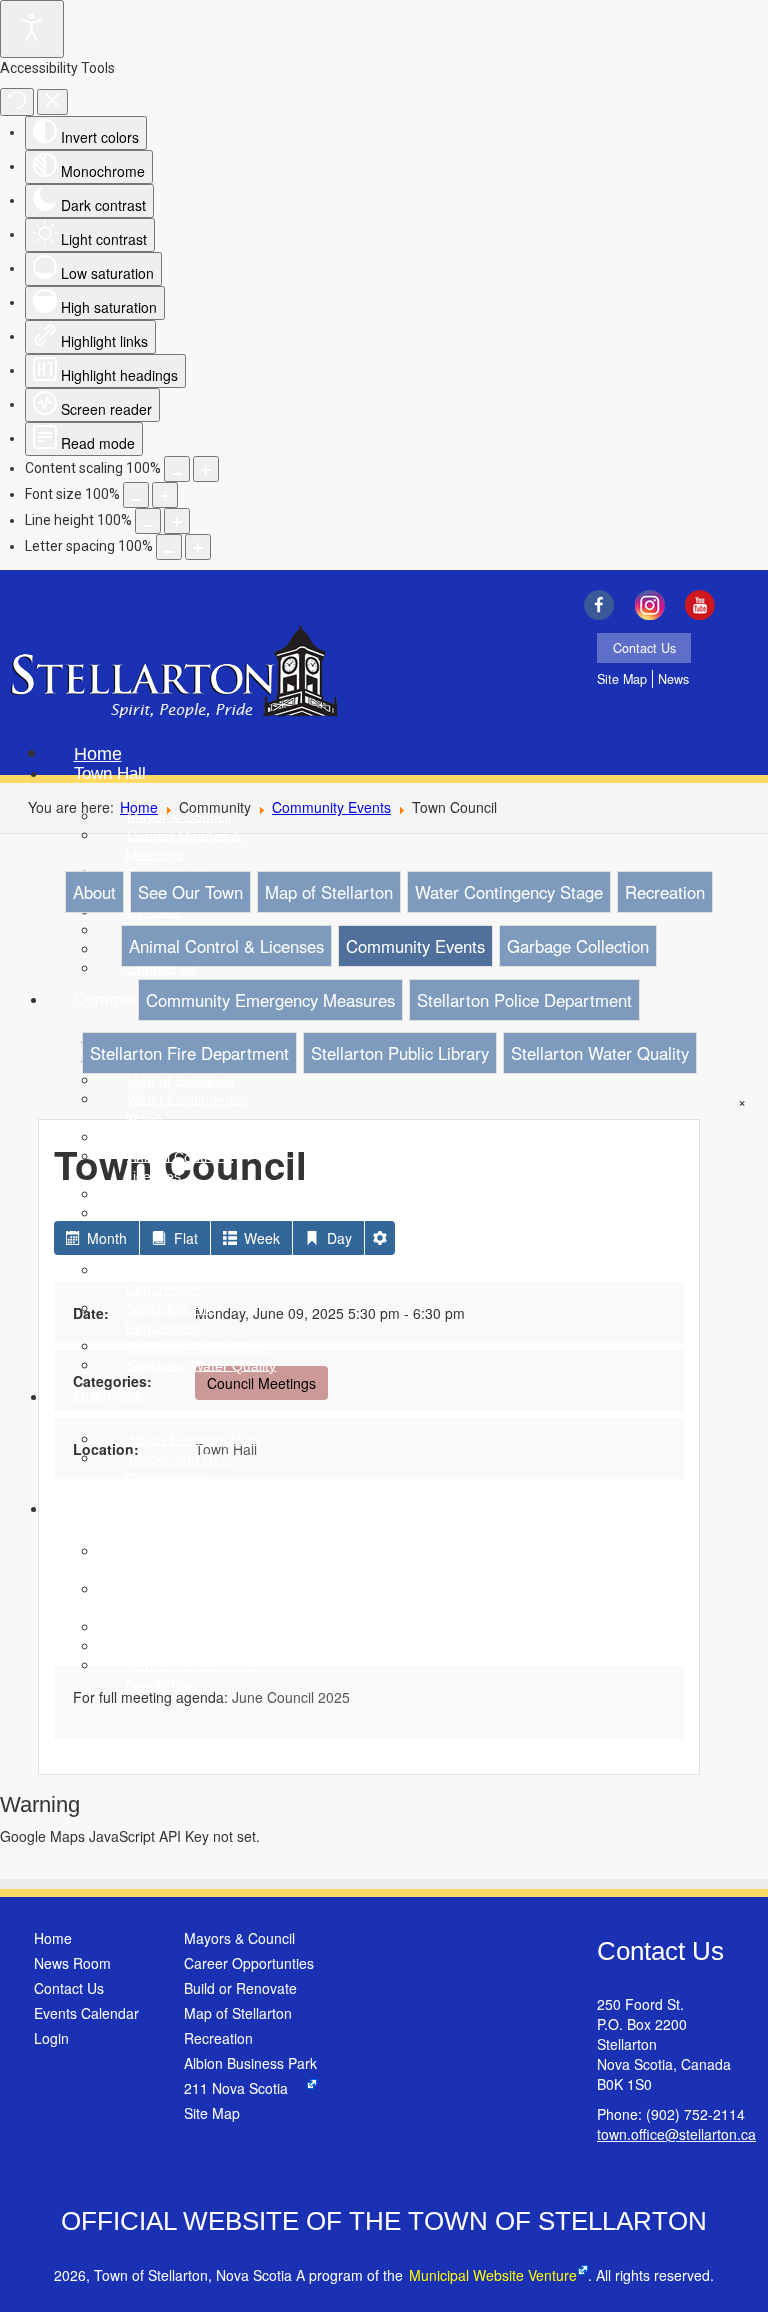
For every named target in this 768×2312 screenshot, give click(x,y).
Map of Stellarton (329, 892)
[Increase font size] (165, 495)
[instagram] (654, 605)
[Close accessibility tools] (52, 102)
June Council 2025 (291, 1697)
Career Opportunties (249, 1963)
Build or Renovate (240, 1988)
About (94, 892)
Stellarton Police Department (524, 1000)
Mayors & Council (239, 1938)
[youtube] (705, 605)
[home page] (174, 674)
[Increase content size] (206, 469)
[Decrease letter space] (169, 547)
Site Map (622, 679)
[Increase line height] (177, 521)
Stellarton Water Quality (600, 1053)
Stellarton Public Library (400, 1053)
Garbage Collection (578, 946)
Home (53, 1938)
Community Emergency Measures (270, 1000)
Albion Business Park (250, 2063)
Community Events (331, 807)
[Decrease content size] (177, 469)
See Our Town (190, 892)
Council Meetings (261, 1383)
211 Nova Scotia (236, 2088)
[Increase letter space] (198, 547)
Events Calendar (86, 2013)
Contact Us (644, 648)
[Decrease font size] (136, 495)
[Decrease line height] (148, 521)
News (673, 679)
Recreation (665, 892)
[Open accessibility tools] (32, 29)
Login (51, 2038)
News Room (72, 1963)
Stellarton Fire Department (189, 1053)
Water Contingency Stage (509, 892)
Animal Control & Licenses (226, 946)
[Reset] (17, 102)
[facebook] (603, 605)
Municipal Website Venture (493, 2275)
